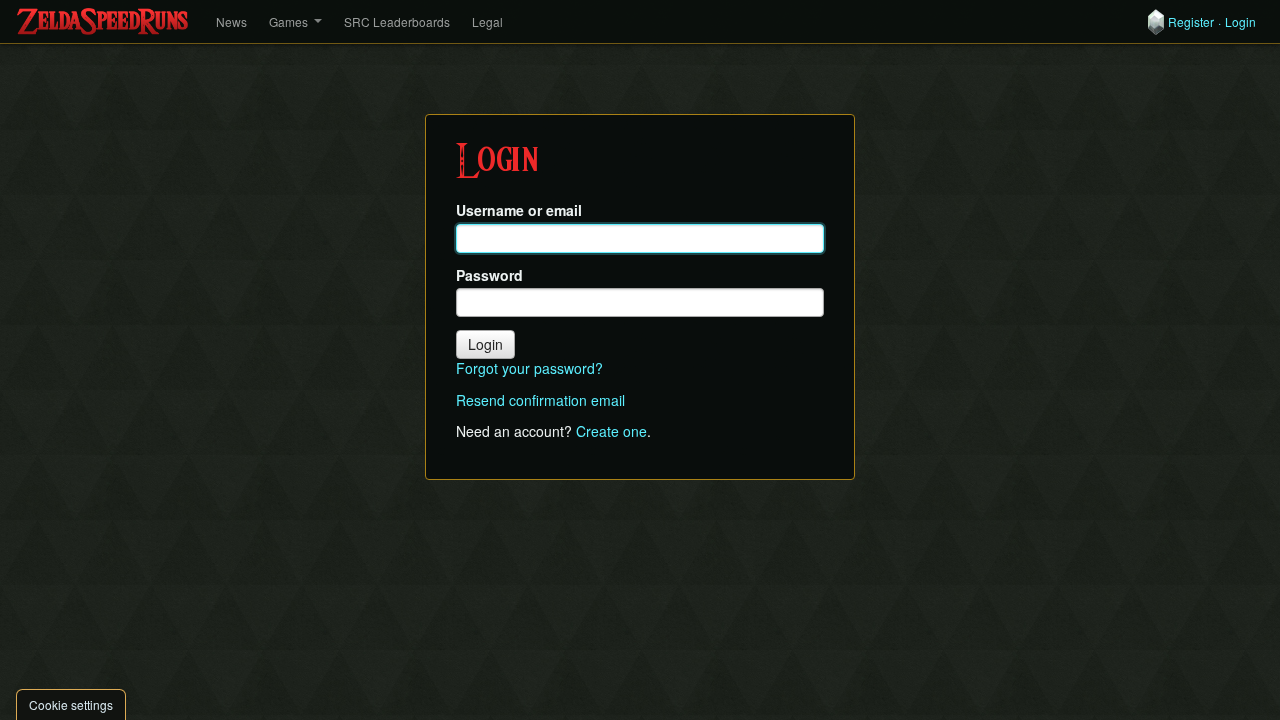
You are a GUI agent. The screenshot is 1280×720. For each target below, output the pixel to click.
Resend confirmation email (540, 400)
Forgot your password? (529, 368)
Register (1191, 22)
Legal (487, 21)
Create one (611, 431)
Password (489, 275)
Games (288, 21)
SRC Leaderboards (397, 21)
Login (1240, 22)
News (231, 21)
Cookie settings (71, 704)
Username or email (519, 210)
